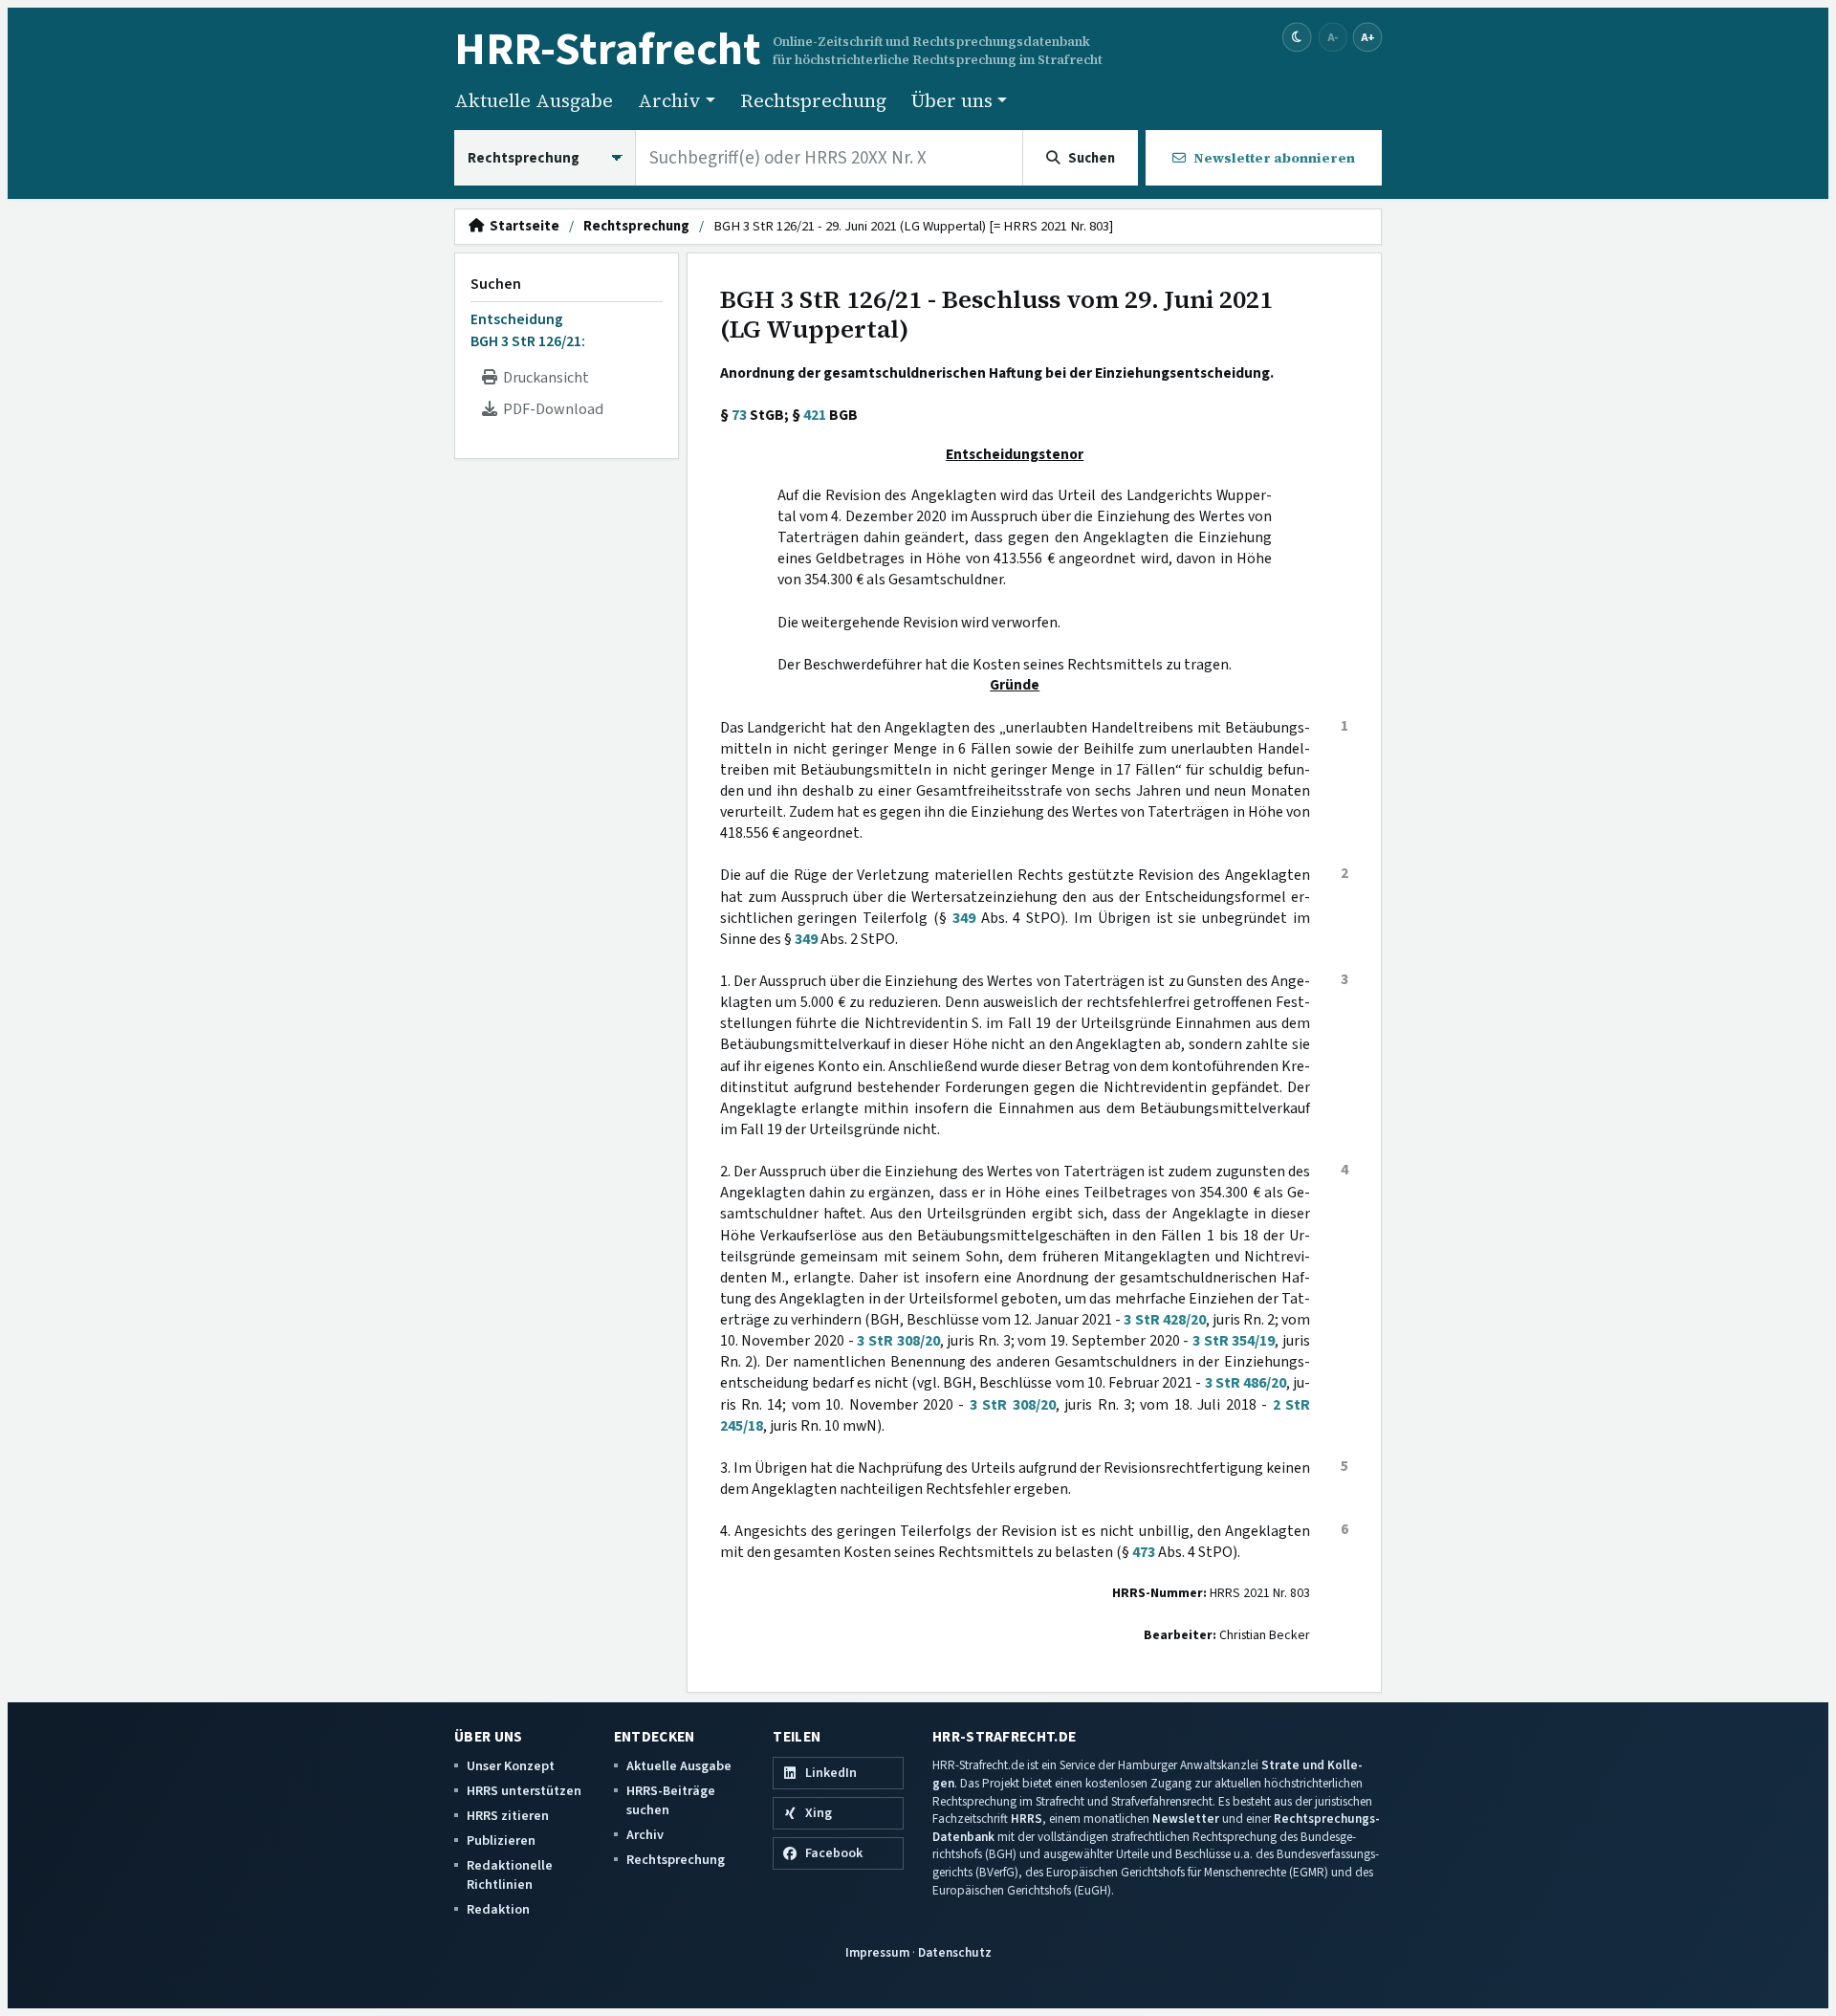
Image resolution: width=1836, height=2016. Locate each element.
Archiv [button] (669, 100)
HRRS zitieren (508, 1816)
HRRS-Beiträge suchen (671, 1800)
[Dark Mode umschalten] (1297, 38)
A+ (1367, 37)
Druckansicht (543, 378)
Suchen (496, 284)
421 (815, 415)
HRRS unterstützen (524, 1791)
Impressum (877, 1952)
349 (964, 918)
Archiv (645, 1835)
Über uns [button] (952, 100)
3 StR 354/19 (1234, 1341)
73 (739, 415)
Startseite (522, 227)
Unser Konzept (511, 1766)
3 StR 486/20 (1246, 1383)
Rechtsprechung (813, 100)
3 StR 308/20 (898, 1341)
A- (1333, 37)
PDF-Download (550, 409)
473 (1144, 1552)
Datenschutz (955, 1952)
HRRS (1027, 1819)
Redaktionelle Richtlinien (510, 1875)
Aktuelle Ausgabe (534, 100)
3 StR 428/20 (1164, 1320)
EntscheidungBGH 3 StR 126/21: (528, 330)
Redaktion (498, 1909)
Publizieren (501, 1841)
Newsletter (1186, 1819)
